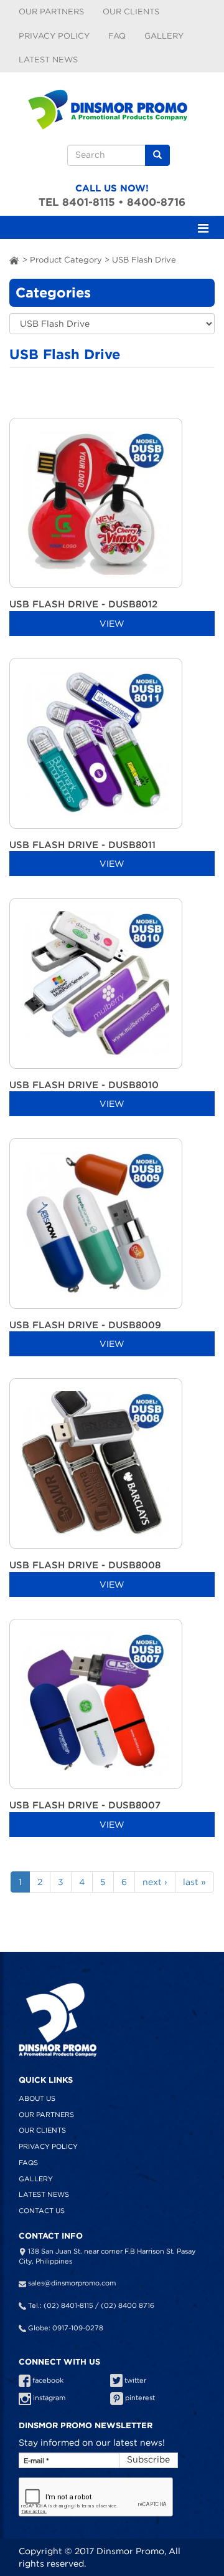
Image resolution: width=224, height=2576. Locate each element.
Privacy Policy (54, 36)
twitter (134, 2380)
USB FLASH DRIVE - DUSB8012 (83, 604)
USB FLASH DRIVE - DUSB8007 (85, 1805)
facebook (47, 2380)
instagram (48, 2398)
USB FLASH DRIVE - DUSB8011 (82, 845)
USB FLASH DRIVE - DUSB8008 (85, 1565)
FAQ (117, 36)
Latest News (48, 60)
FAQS (28, 2163)
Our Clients (131, 12)
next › (155, 1882)
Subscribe (148, 2459)
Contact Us (42, 2211)
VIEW (112, 624)
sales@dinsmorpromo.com (72, 2283)
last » (194, 1882)
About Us (37, 2098)
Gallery (164, 36)
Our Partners (51, 12)
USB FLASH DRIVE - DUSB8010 (84, 1085)
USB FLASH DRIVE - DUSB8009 (85, 1325)
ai (15, 260)
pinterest (139, 2398)
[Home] (112, 105)
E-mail (36, 2461)
